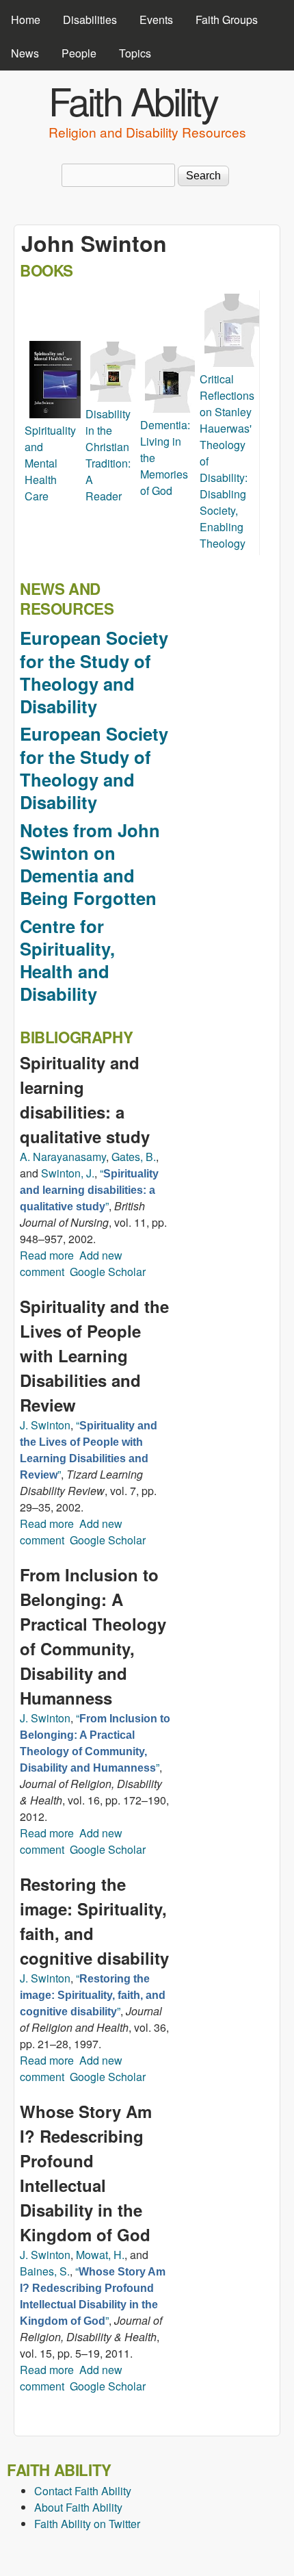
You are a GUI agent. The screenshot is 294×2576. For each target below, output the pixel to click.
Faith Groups (227, 20)
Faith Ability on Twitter (87, 2524)
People (79, 53)
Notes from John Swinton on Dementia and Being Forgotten (90, 864)
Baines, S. (45, 2271)
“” (89, 1189)
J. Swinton (45, 1425)
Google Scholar (108, 1272)
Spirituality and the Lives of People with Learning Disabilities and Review (94, 1355)
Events (156, 20)
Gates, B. (134, 1157)
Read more (47, 1255)
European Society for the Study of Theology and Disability (94, 672)
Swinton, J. (68, 1173)
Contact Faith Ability (83, 2491)
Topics (135, 53)
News (25, 53)
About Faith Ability (78, 2507)
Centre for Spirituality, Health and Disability (67, 960)
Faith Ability (133, 100)
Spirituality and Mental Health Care (50, 463)
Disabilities (90, 20)
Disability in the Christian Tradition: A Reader (108, 455)
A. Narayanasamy (63, 1157)
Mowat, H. (100, 2255)
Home (26, 20)
